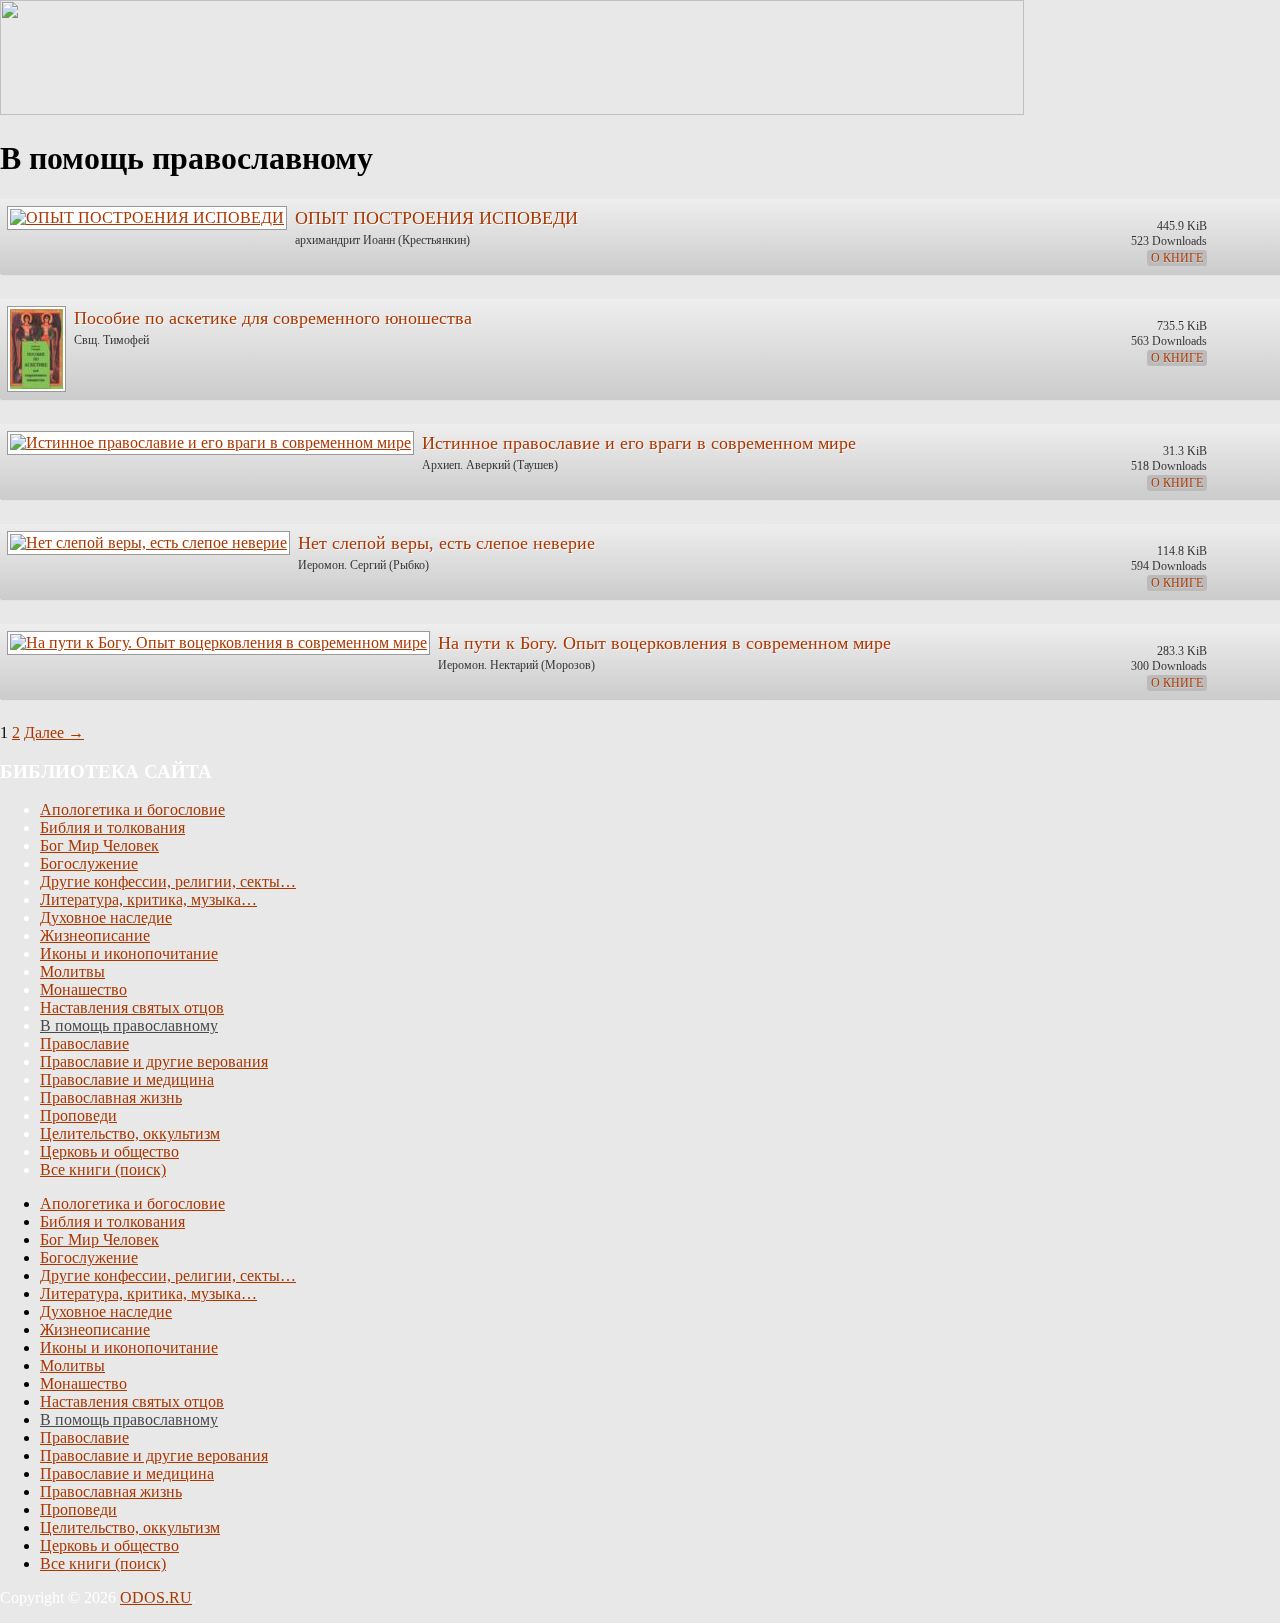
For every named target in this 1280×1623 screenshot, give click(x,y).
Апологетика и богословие (132, 809)
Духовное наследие (106, 917)
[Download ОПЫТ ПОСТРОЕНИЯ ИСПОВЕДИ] (146, 212)
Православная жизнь (111, 1097)
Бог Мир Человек (99, 845)
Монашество (83, 989)
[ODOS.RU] (512, 109)
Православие (84, 1043)
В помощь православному (129, 1025)
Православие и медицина (127, 1079)
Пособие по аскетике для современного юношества (273, 318)
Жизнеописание (95, 935)
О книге (1177, 258)
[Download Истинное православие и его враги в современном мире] (209, 437)
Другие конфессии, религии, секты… (168, 881)
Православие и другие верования (154, 1061)
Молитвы (72, 971)
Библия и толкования (112, 827)
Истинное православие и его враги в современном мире (639, 443)
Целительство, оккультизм (130, 1133)
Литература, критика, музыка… (148, 899)
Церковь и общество (109, 1151)
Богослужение (89, 863)
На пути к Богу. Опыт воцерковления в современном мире (664, 643)
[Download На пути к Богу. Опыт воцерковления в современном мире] (217, 637)
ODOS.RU (156, 1597)
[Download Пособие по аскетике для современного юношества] (35, 343)
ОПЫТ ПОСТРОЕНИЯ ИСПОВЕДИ (436, 218)
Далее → (54, 732)
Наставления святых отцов (132, 1007)
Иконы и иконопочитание (129, 953)
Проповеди (78, 1115)
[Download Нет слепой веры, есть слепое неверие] (147, 537)
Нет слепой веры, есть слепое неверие (446, 543)
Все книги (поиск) (103, 1169)
